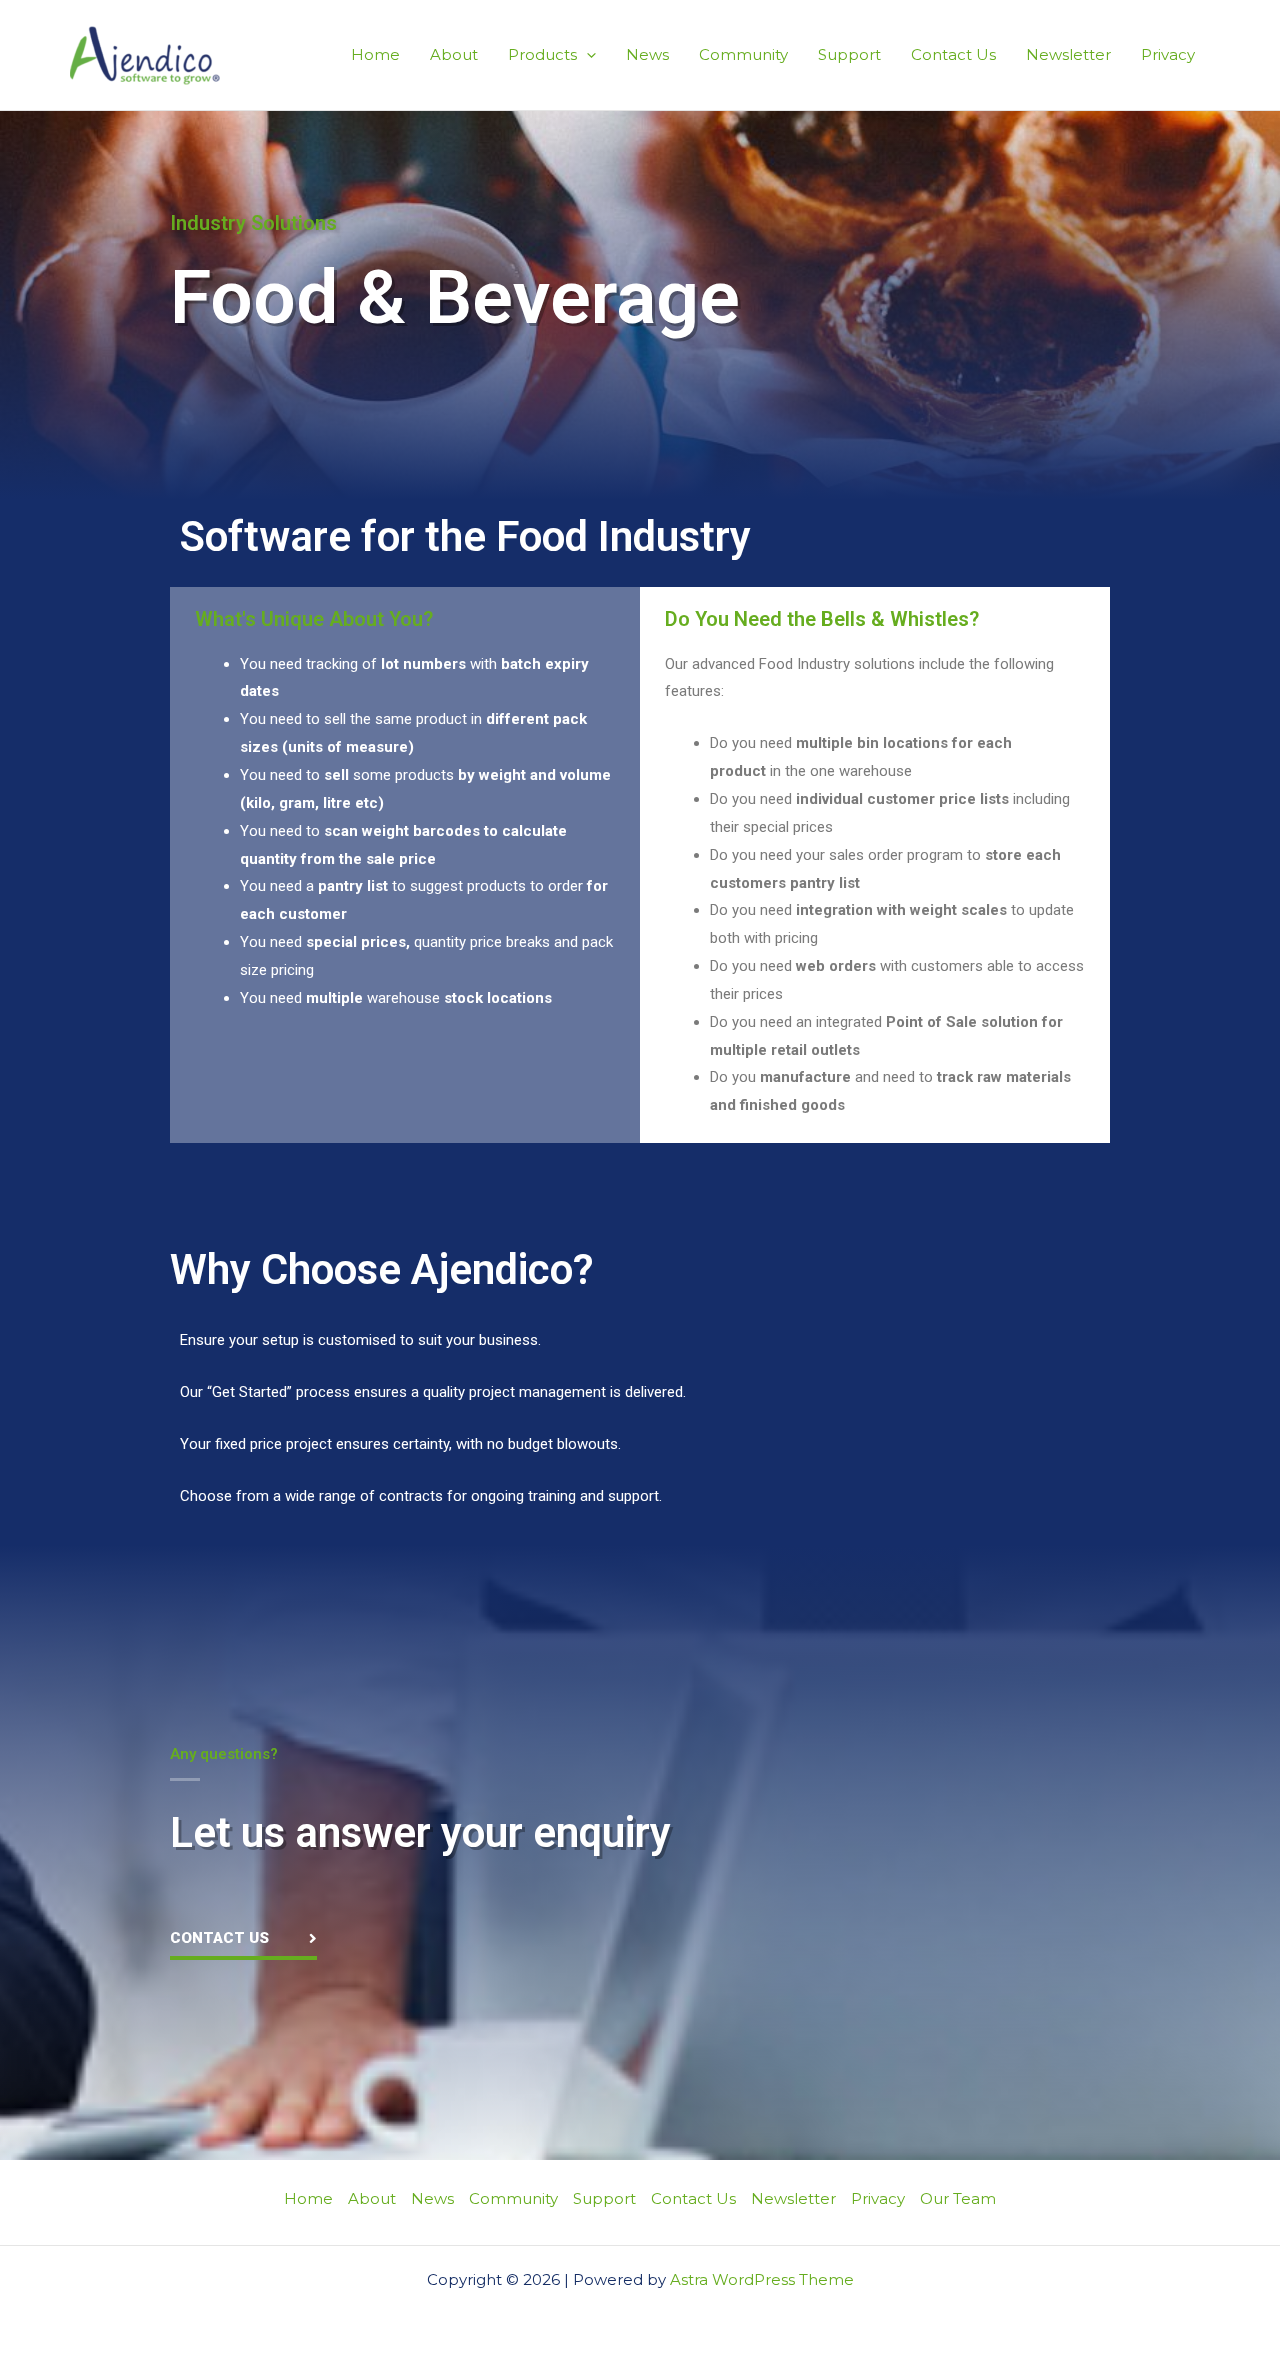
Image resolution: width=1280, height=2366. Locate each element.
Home (375, 54)
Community (743, 54)
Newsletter (1068, 54)
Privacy (1168, 54)
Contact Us (953, 54)
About (454, 54)
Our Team (958, 2198)
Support (849, 54)
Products (542, 54)
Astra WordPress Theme (762, 2279)
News (647, 54)
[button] (586, 54)
